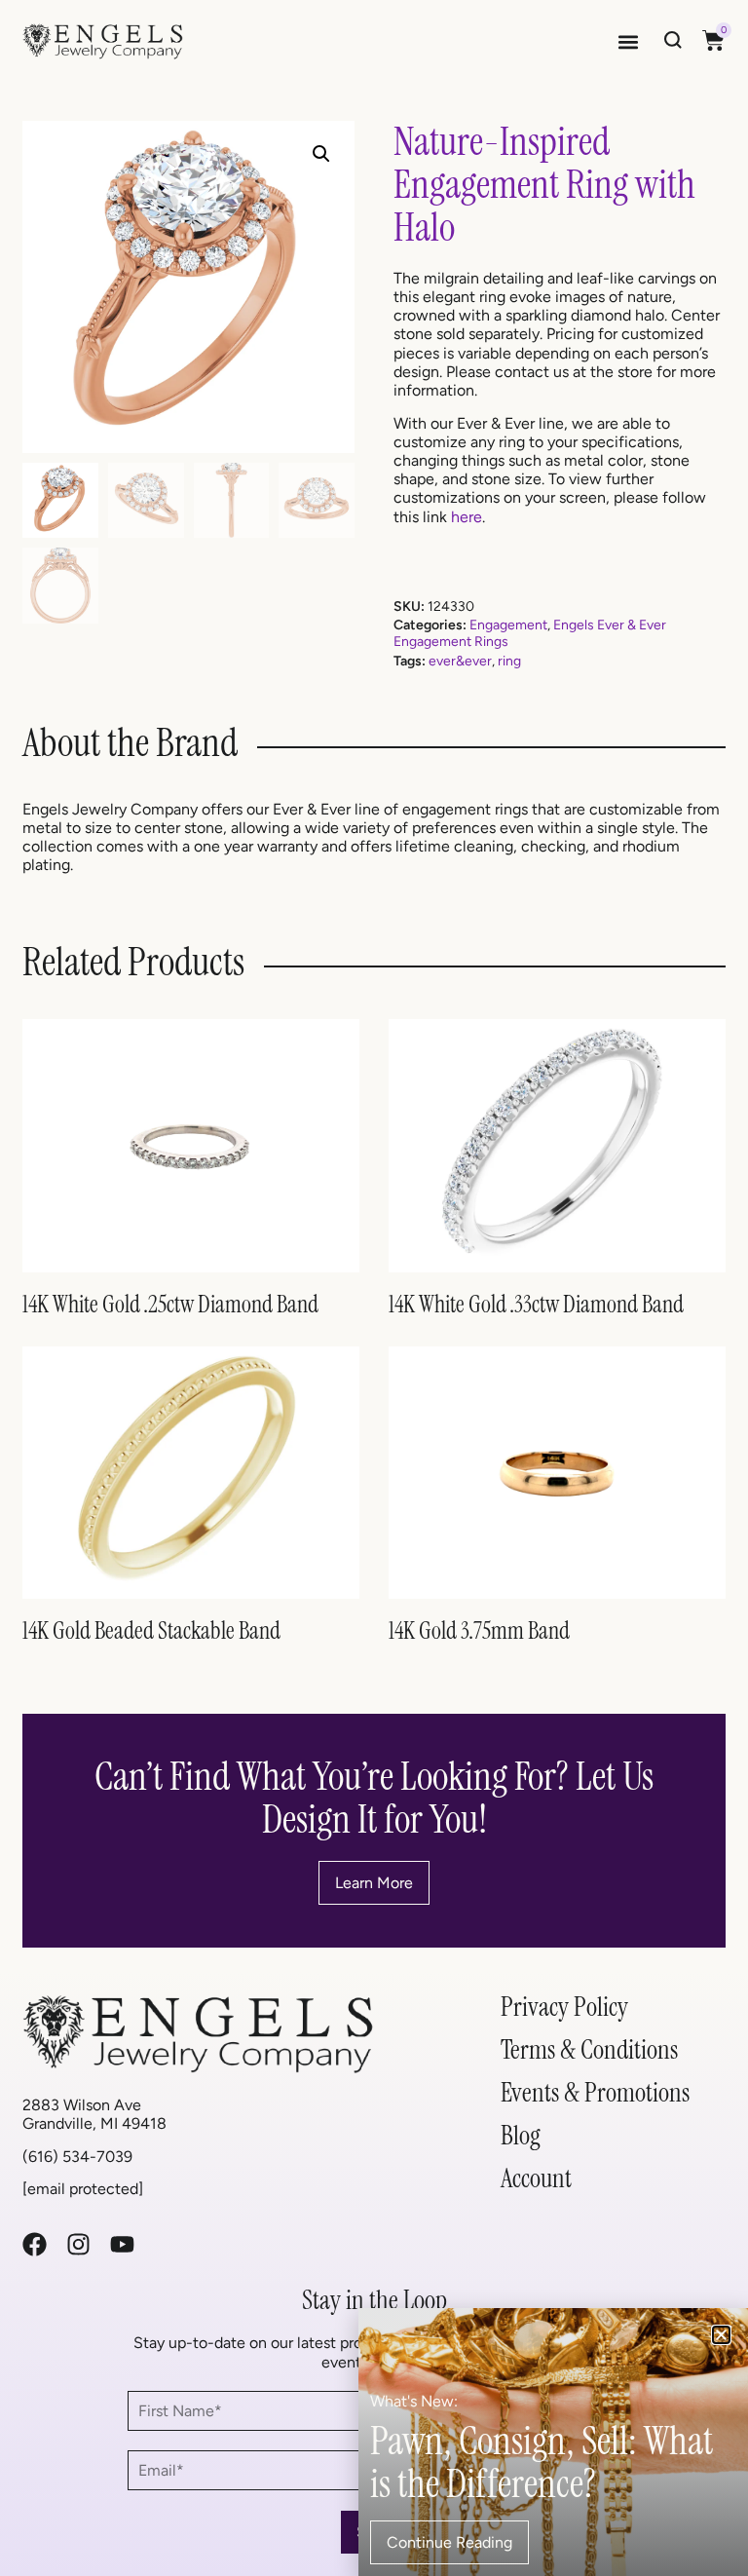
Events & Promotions (595, 2092)
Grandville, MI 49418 (94, 2123)
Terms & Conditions (589, 2049)
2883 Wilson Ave (82, 2105)
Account (536, 2178)
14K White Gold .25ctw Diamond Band (170, 1304)
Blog (521, 2135)
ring (509, 661)
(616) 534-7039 (77, 2157)
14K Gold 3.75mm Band (479, 1630)
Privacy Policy (564, 2007)
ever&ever (460, 661)
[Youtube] (122, 2244)
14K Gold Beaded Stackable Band (151, 1630)
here (467, 517)
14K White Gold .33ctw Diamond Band (536, 1304)
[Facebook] (35, 2244)
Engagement (508, 625)
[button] (629, 41)
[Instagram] (78, 2244)
